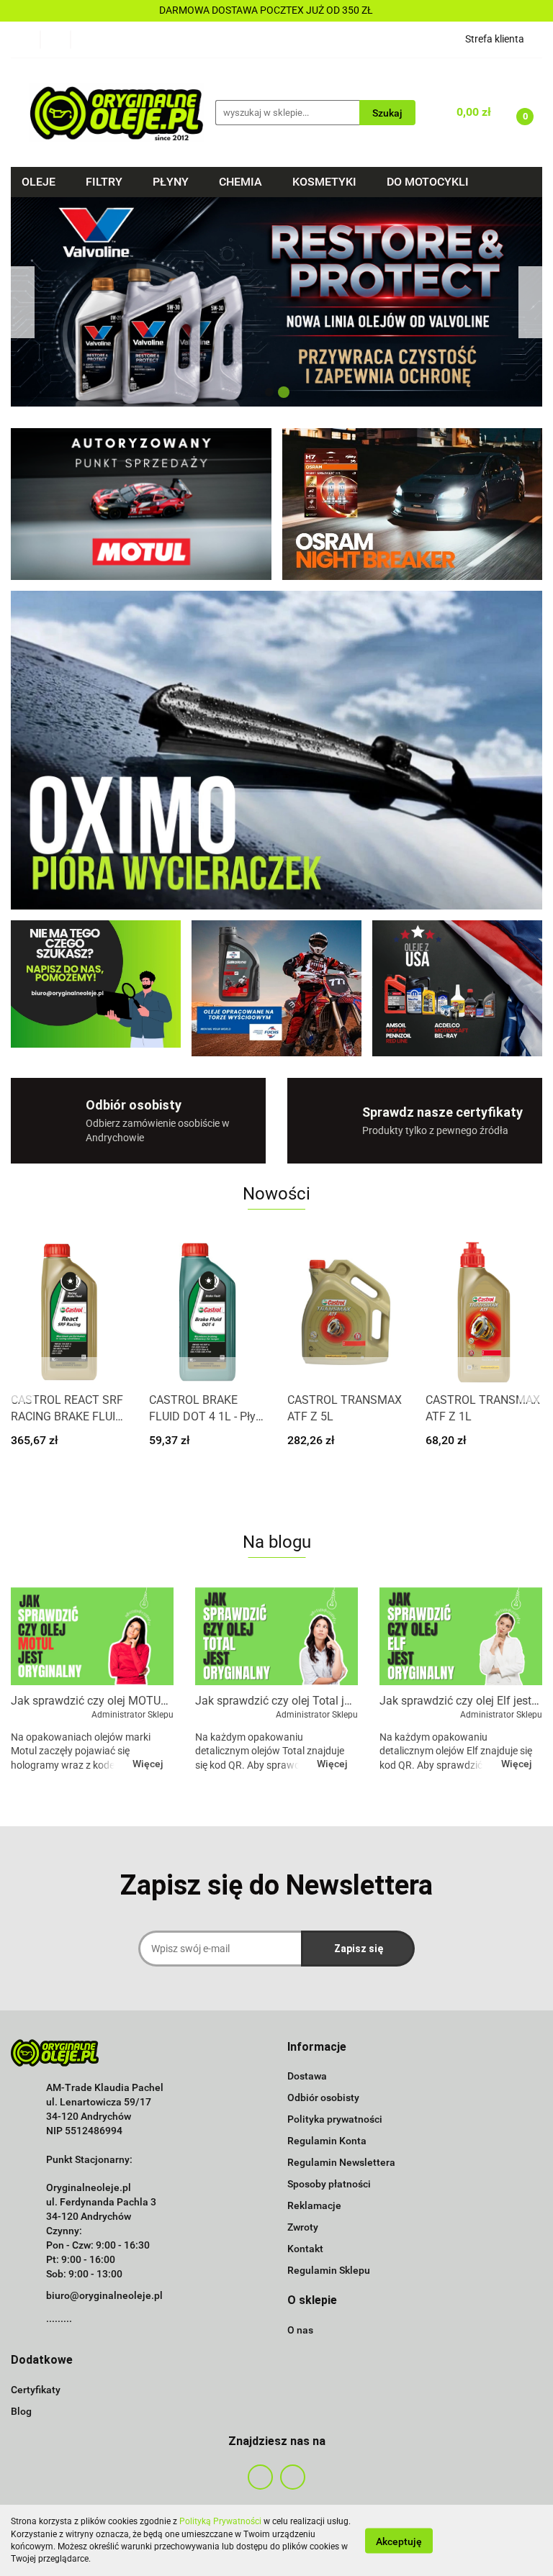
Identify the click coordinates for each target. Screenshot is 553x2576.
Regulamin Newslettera (341, 2162)
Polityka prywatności (335, 2119)
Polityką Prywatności (220, 2521)
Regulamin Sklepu (329, 2270)
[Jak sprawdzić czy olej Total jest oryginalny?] (276, 1636)
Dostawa (307, 2076)
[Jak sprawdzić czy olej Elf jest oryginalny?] (461, 1636)
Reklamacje (314, 2205)
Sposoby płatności (329, 2184)
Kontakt (305, 2249)
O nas (300, 2330)
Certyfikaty (36, 2390)
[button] (317, 2047)
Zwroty (303, 2227)
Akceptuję (399, 2541)
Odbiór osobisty (323, 2097)
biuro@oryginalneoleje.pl (104, 2295)
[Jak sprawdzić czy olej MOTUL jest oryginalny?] (92, 1636)
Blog (21, 2411)
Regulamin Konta (327, 2141)
